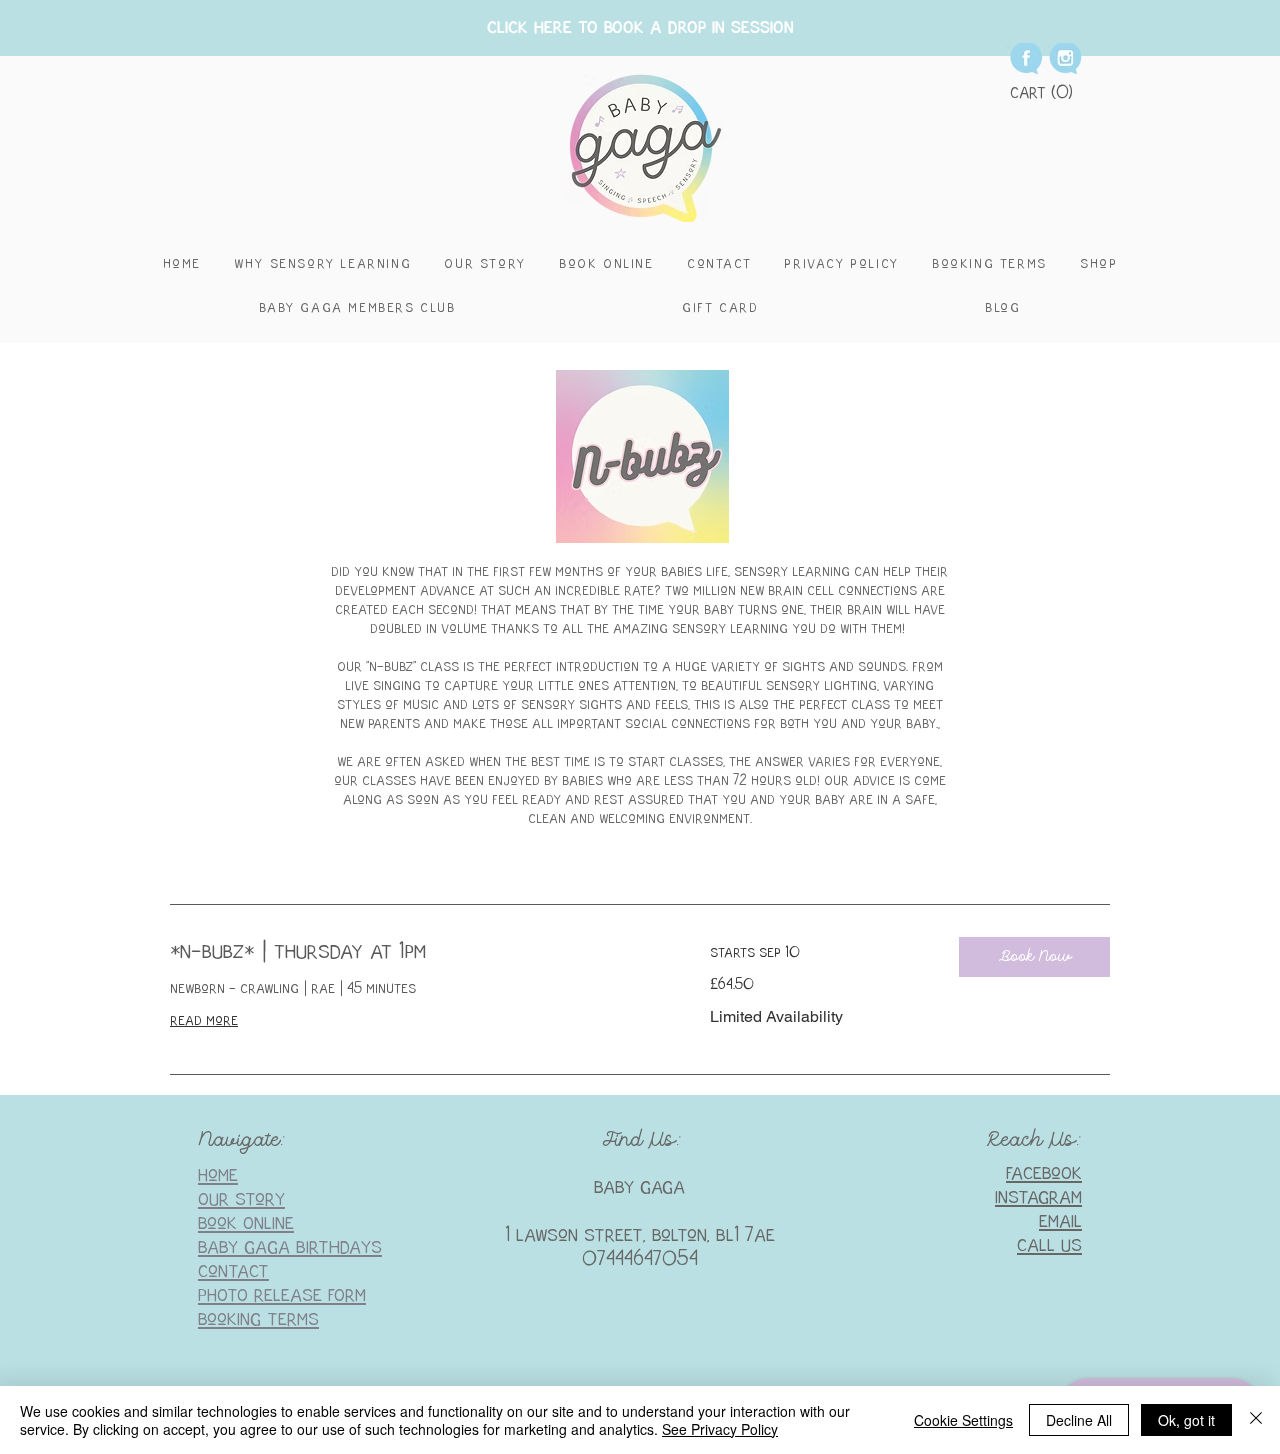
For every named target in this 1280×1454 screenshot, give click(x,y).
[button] (1042, 92)
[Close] (1256, 1420)
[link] (416, 953)
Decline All (1079, 1420)
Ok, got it (1186, 1420)
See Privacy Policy (720, 1429)
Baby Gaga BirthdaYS (290, 1247)
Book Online (246, 1223)
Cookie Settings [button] (963, 1420)
